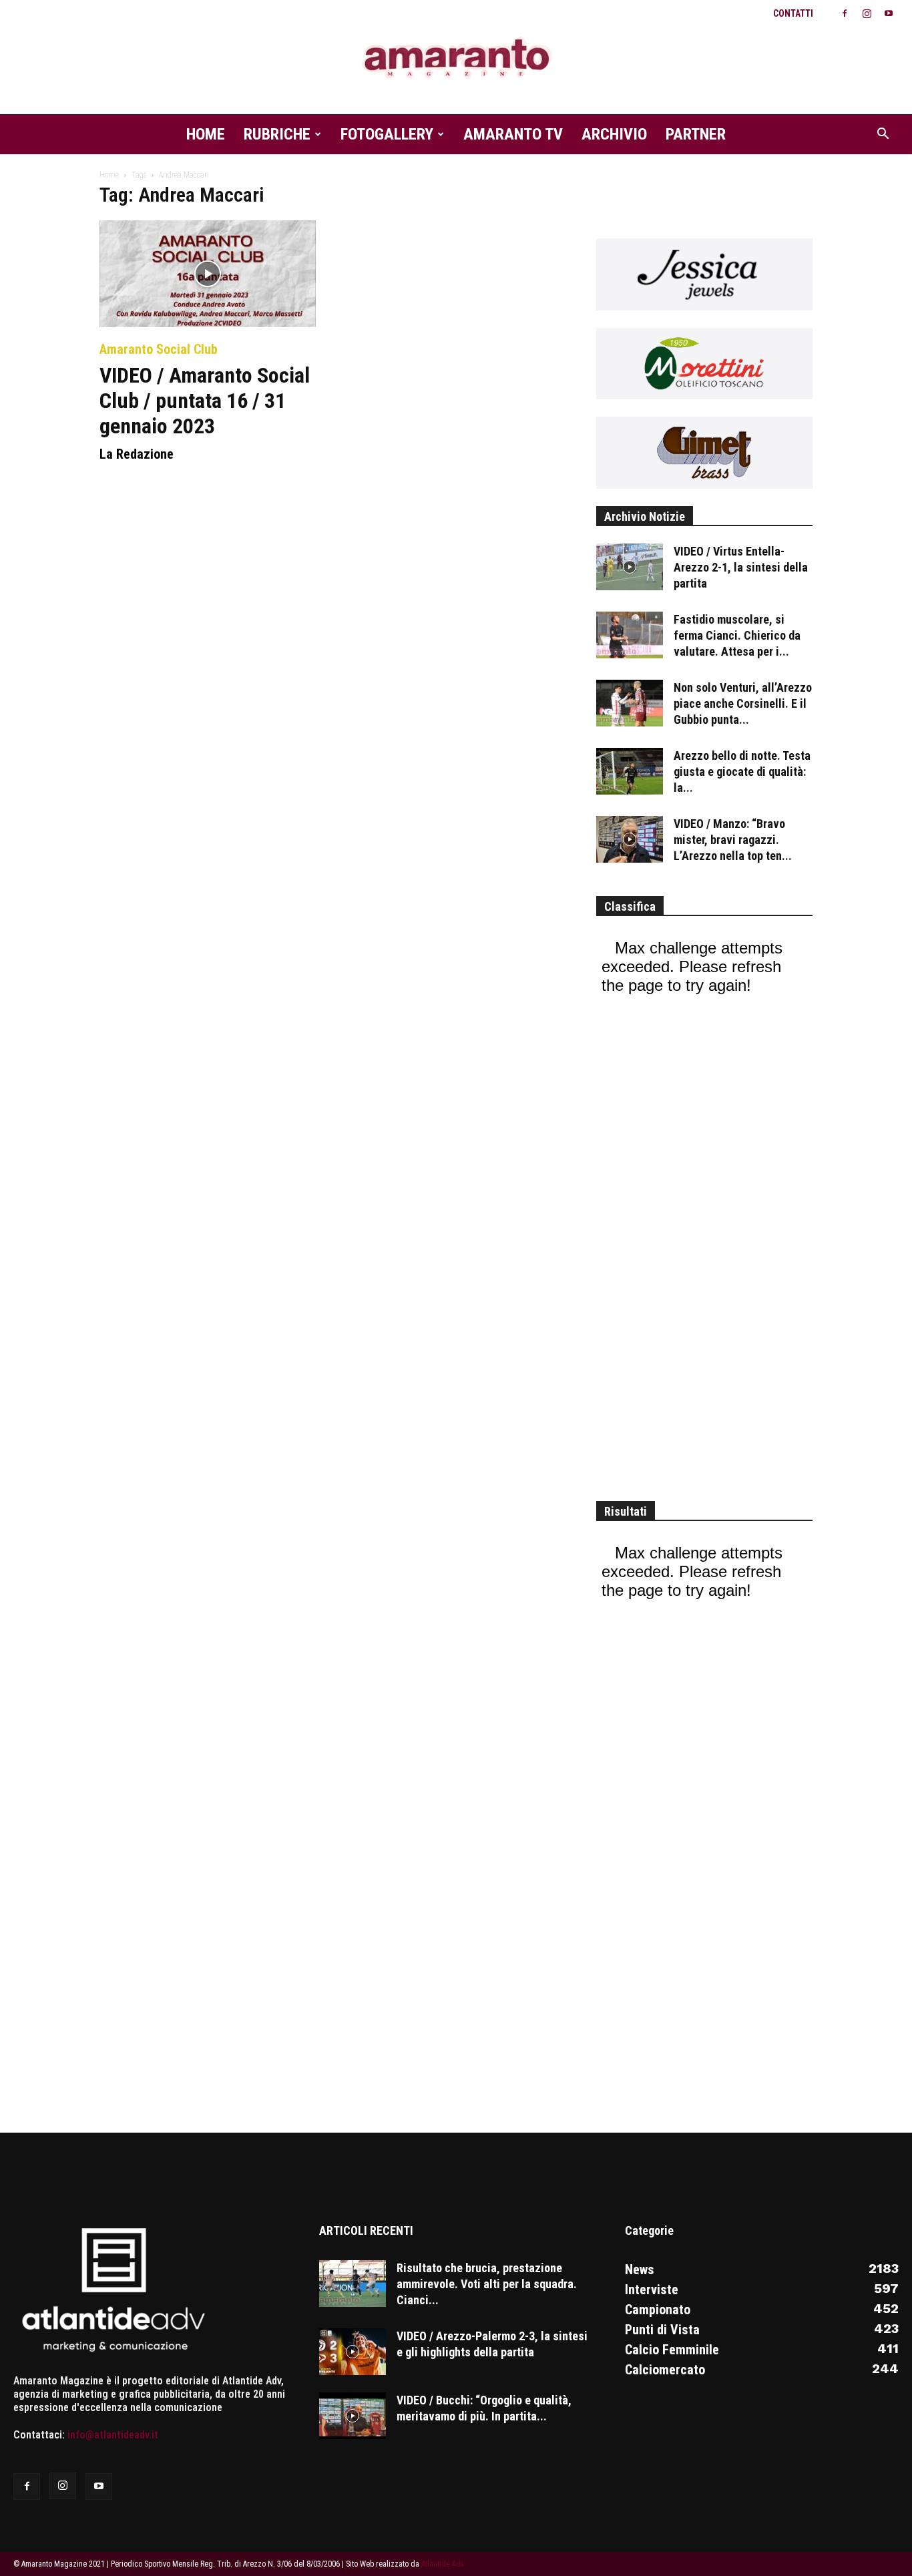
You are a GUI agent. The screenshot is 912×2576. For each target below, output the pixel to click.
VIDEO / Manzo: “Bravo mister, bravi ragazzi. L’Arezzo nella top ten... (733, 840)
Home (206, 134)
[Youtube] (889, 13)
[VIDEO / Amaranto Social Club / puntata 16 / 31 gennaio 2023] (208, 274)
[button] (883, 135)
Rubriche (277, 134)
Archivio (614, 134)
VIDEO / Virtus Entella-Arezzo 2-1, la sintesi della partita (741, 567)
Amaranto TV (513, 134)
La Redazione (137, 454)
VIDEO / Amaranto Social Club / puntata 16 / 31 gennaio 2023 (205, 401)
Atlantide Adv (443, 2564)
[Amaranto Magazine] (456, 58)
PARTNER (696, 134)
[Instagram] (867, 13)
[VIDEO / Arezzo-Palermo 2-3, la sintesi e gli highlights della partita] (353, 2352)
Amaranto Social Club (159, 349)
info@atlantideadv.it (113, 2435)
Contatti (793, 13)
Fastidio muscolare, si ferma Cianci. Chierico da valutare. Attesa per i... (737, 635)
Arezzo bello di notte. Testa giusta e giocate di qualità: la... (742, 772)
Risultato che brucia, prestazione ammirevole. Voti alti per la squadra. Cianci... (487, 2284)
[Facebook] (845, 13)
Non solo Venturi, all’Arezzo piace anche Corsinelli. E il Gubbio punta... (743, 703)
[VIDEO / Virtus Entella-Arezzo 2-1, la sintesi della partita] (630, 567)
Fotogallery (387, 134)
